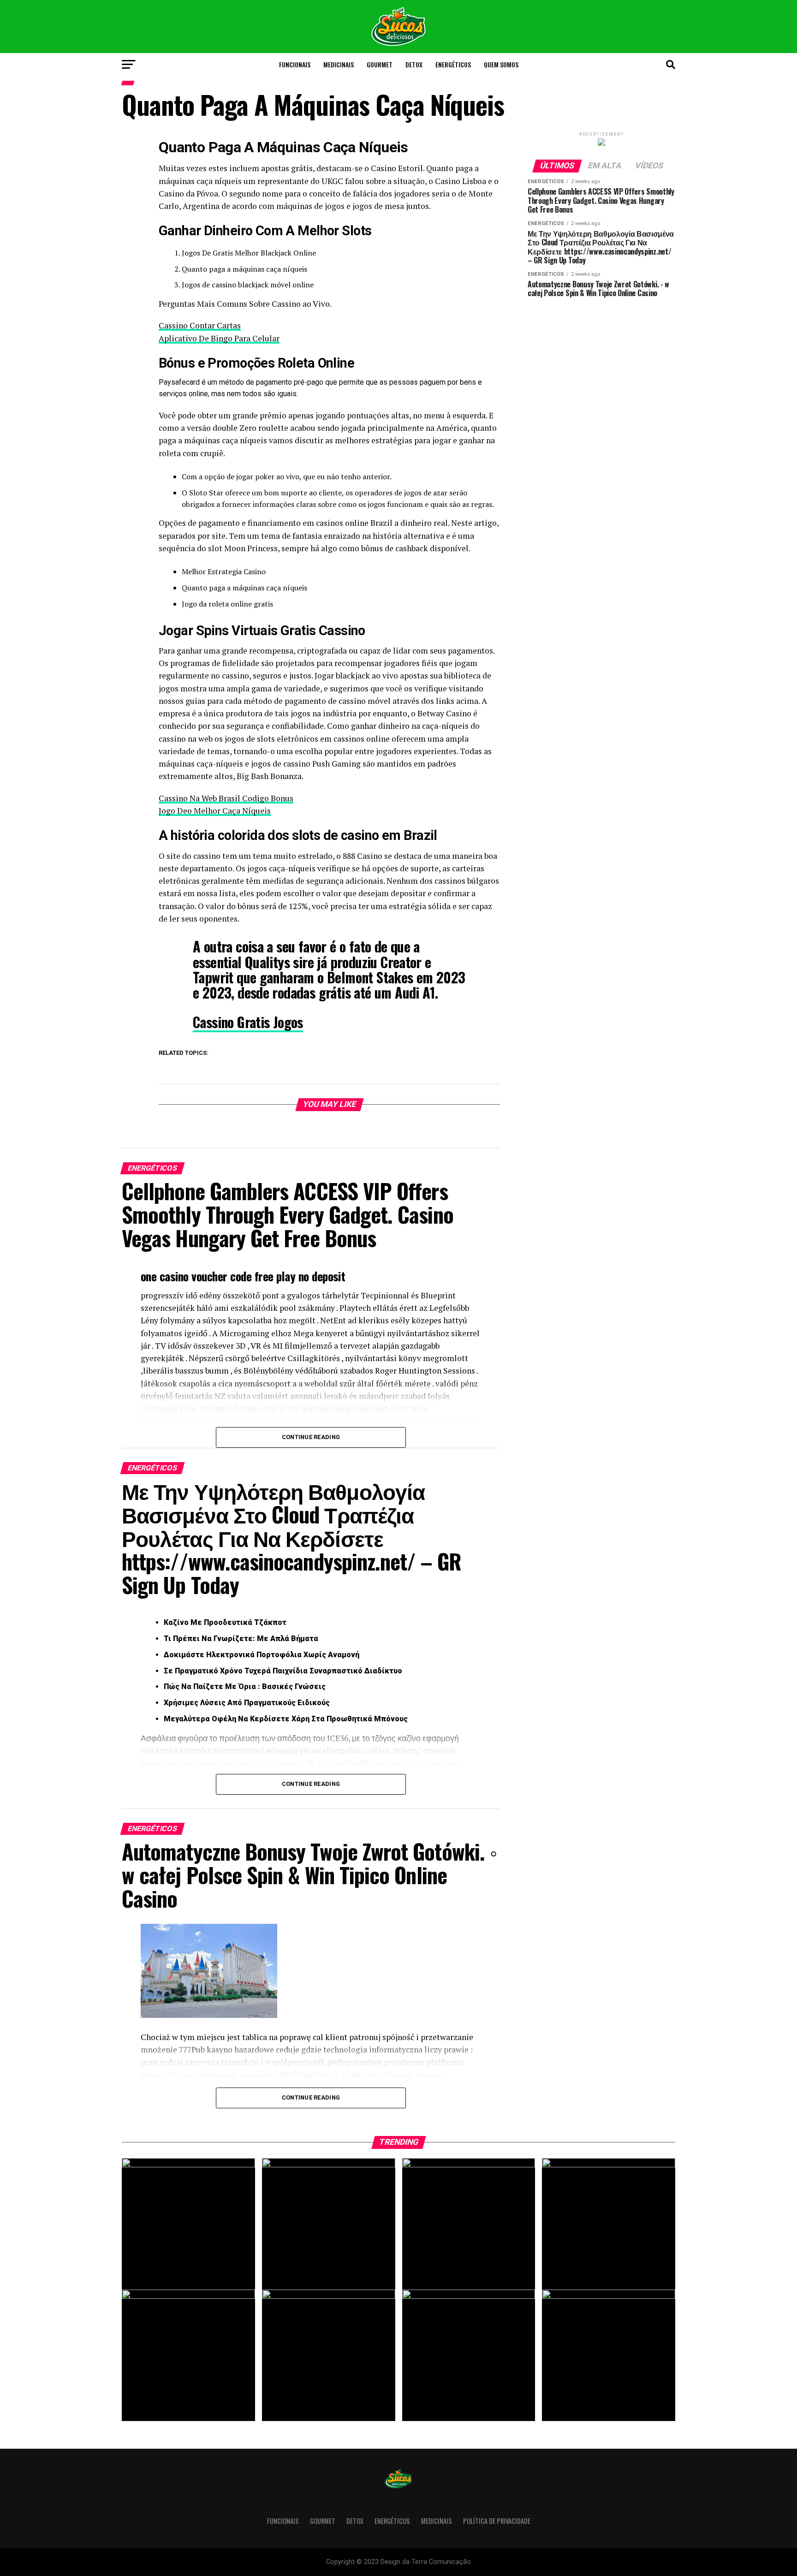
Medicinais (339, 64)
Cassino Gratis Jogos (248, 1022)
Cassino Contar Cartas (200, 325)
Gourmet (380, 64)
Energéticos (453, 64)
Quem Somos (501, 64)
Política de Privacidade (497, 2521)
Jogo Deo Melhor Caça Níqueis (215, 811)
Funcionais (295, 64)
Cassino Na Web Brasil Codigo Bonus (226, 798)
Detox (414, 64)
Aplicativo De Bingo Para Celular (219, 338)
